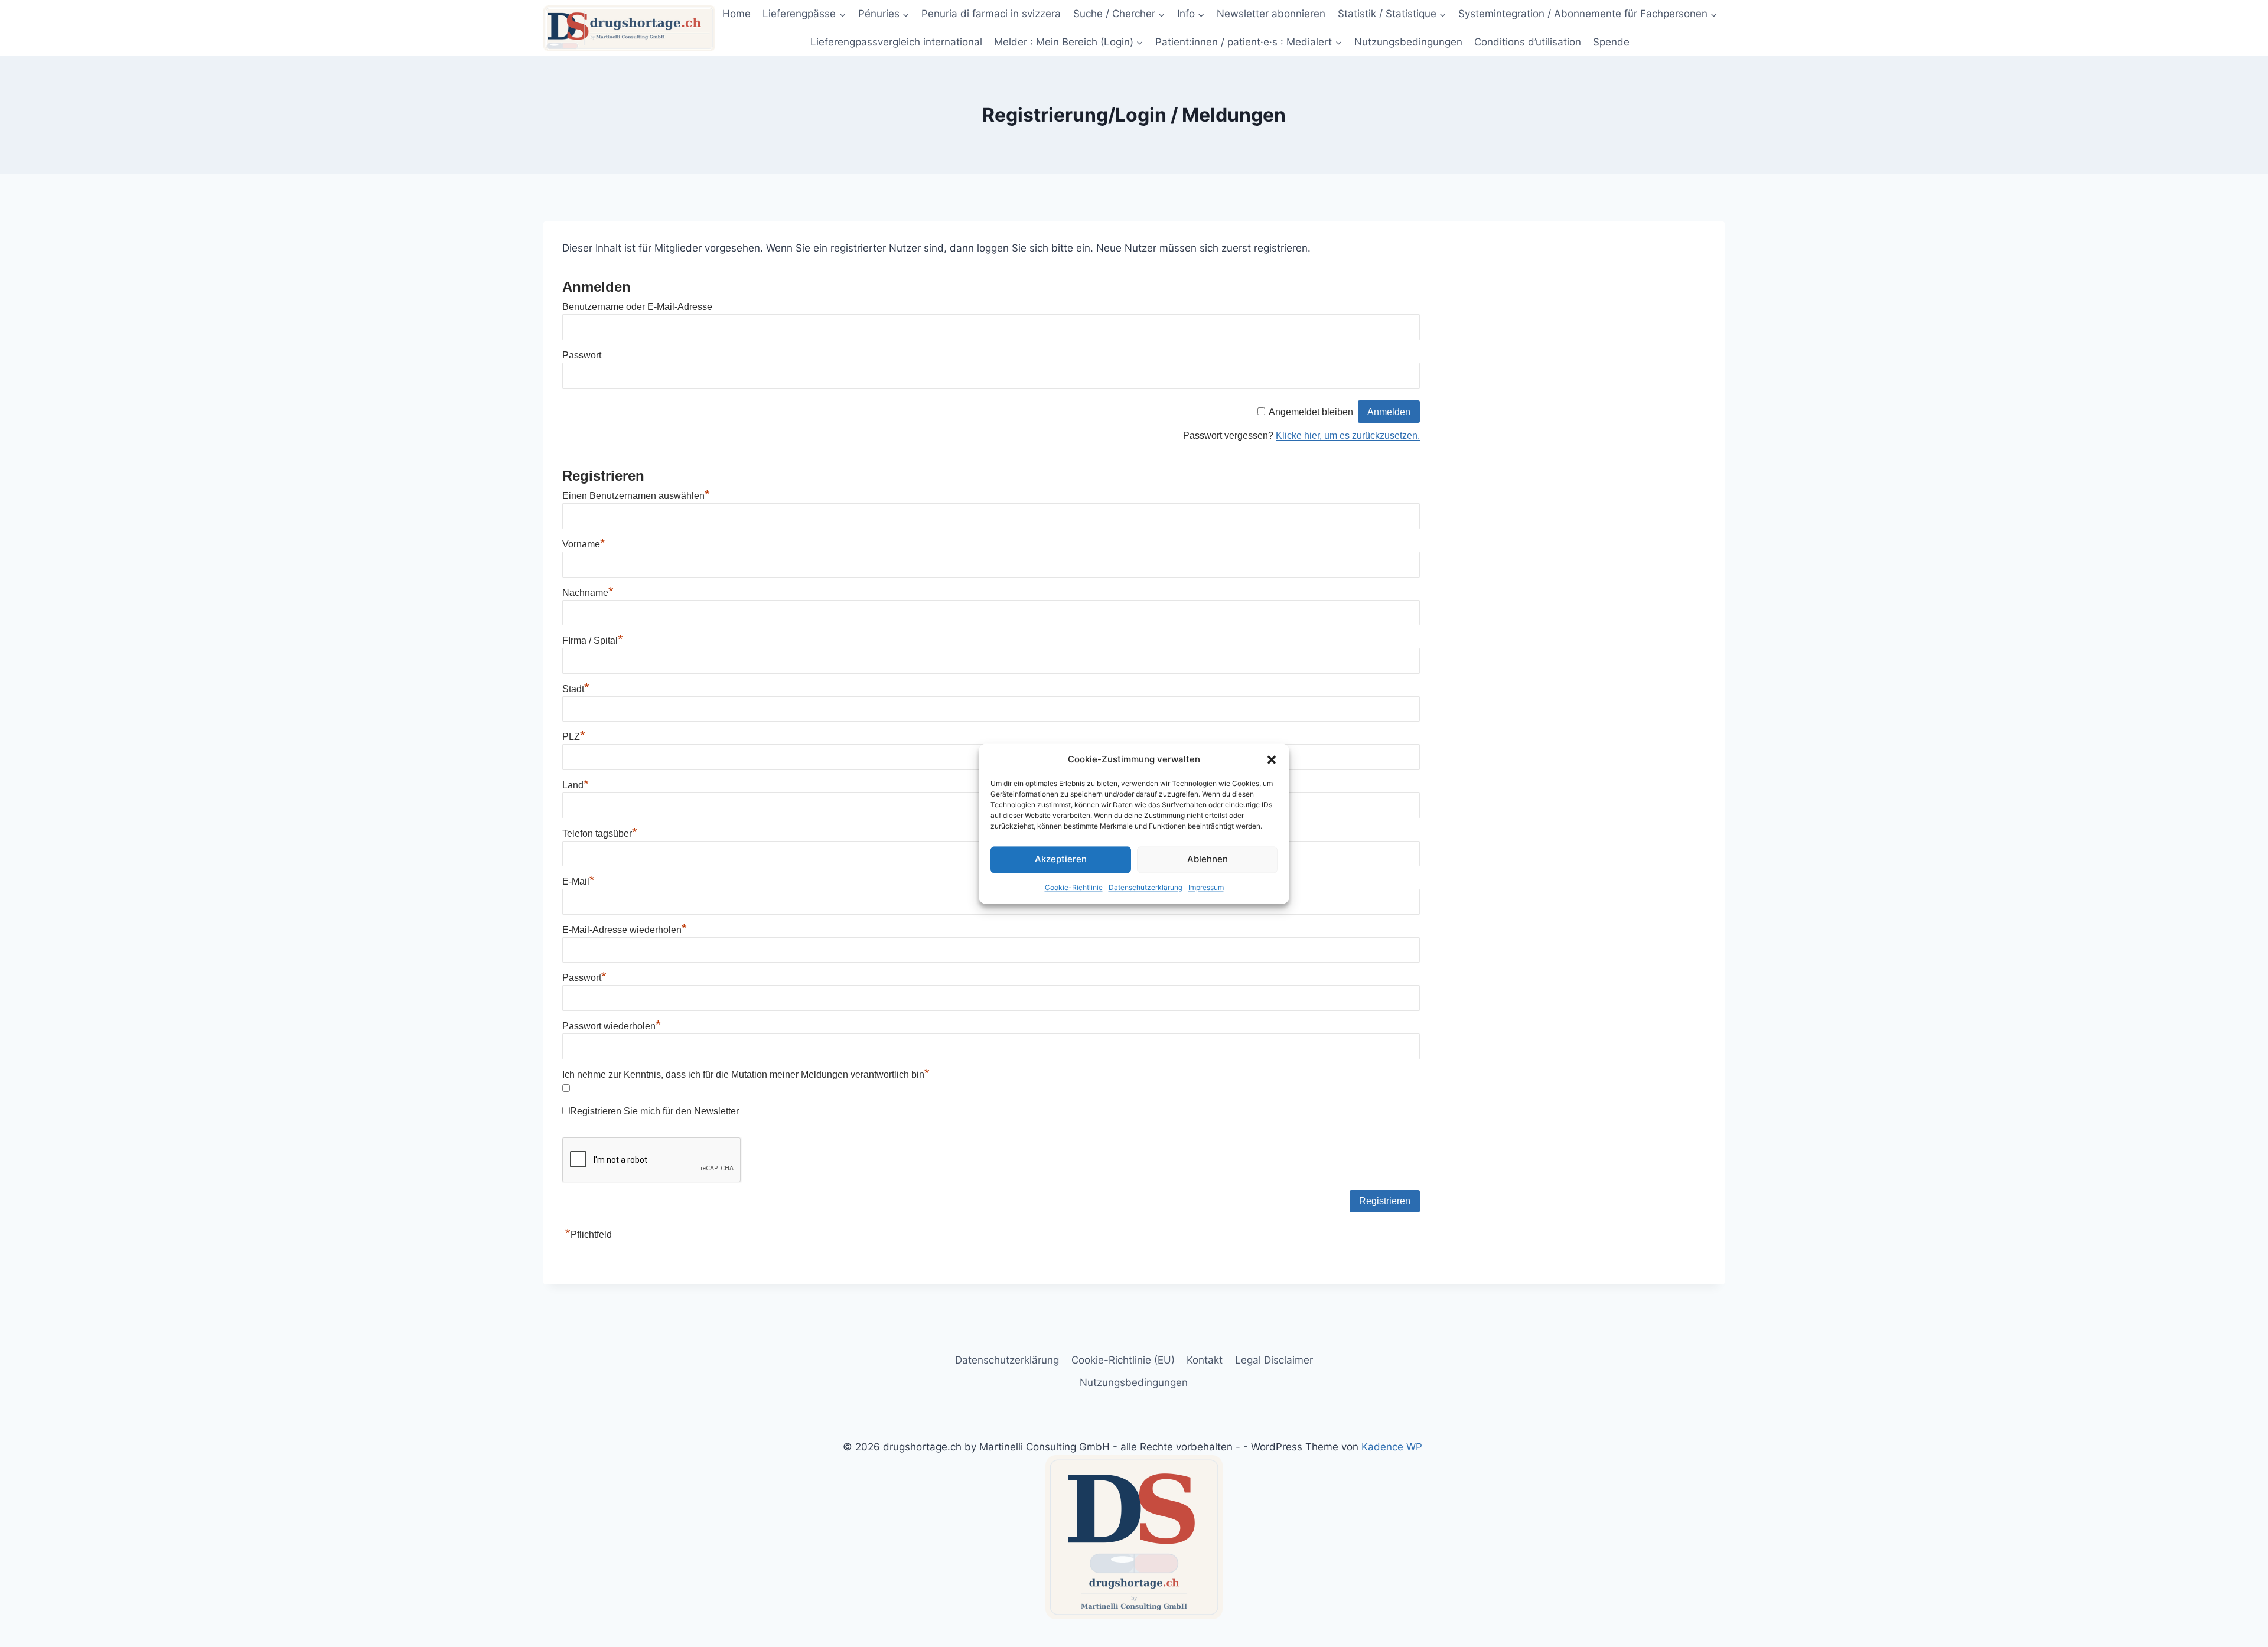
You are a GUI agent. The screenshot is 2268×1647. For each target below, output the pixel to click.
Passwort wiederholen (612, 1026)
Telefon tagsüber (600, 834)
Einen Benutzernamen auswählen (636, 496)
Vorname (584, 544)
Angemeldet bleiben (1311, 412)
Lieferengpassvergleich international (896, 42)
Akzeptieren (1061, 859)
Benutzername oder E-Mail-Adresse (637, 307)
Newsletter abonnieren (1271, 14)
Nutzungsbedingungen (1408, 42)
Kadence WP (1392, 1447)
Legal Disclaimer (1274, 1360)
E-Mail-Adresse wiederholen (625, 930)
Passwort (582, 355)
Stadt (576, 689)
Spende (1611, 42)
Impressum (1206, 887)
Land (576, 785)
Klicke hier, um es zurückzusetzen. (1348, 436)
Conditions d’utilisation (1528, 42)
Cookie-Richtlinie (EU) (1123, 1360)
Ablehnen (1208, 859)
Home (737, 14)
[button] (1272, 759)
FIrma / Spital (593, 640)
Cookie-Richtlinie (1074, 887)
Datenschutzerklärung (1146, 887)
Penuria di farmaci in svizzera (991, 14)
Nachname (588, 593)
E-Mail (579, 881)
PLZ (574, 737)
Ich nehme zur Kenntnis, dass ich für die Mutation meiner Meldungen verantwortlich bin (746, 1074)
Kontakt (1205, 1360)
